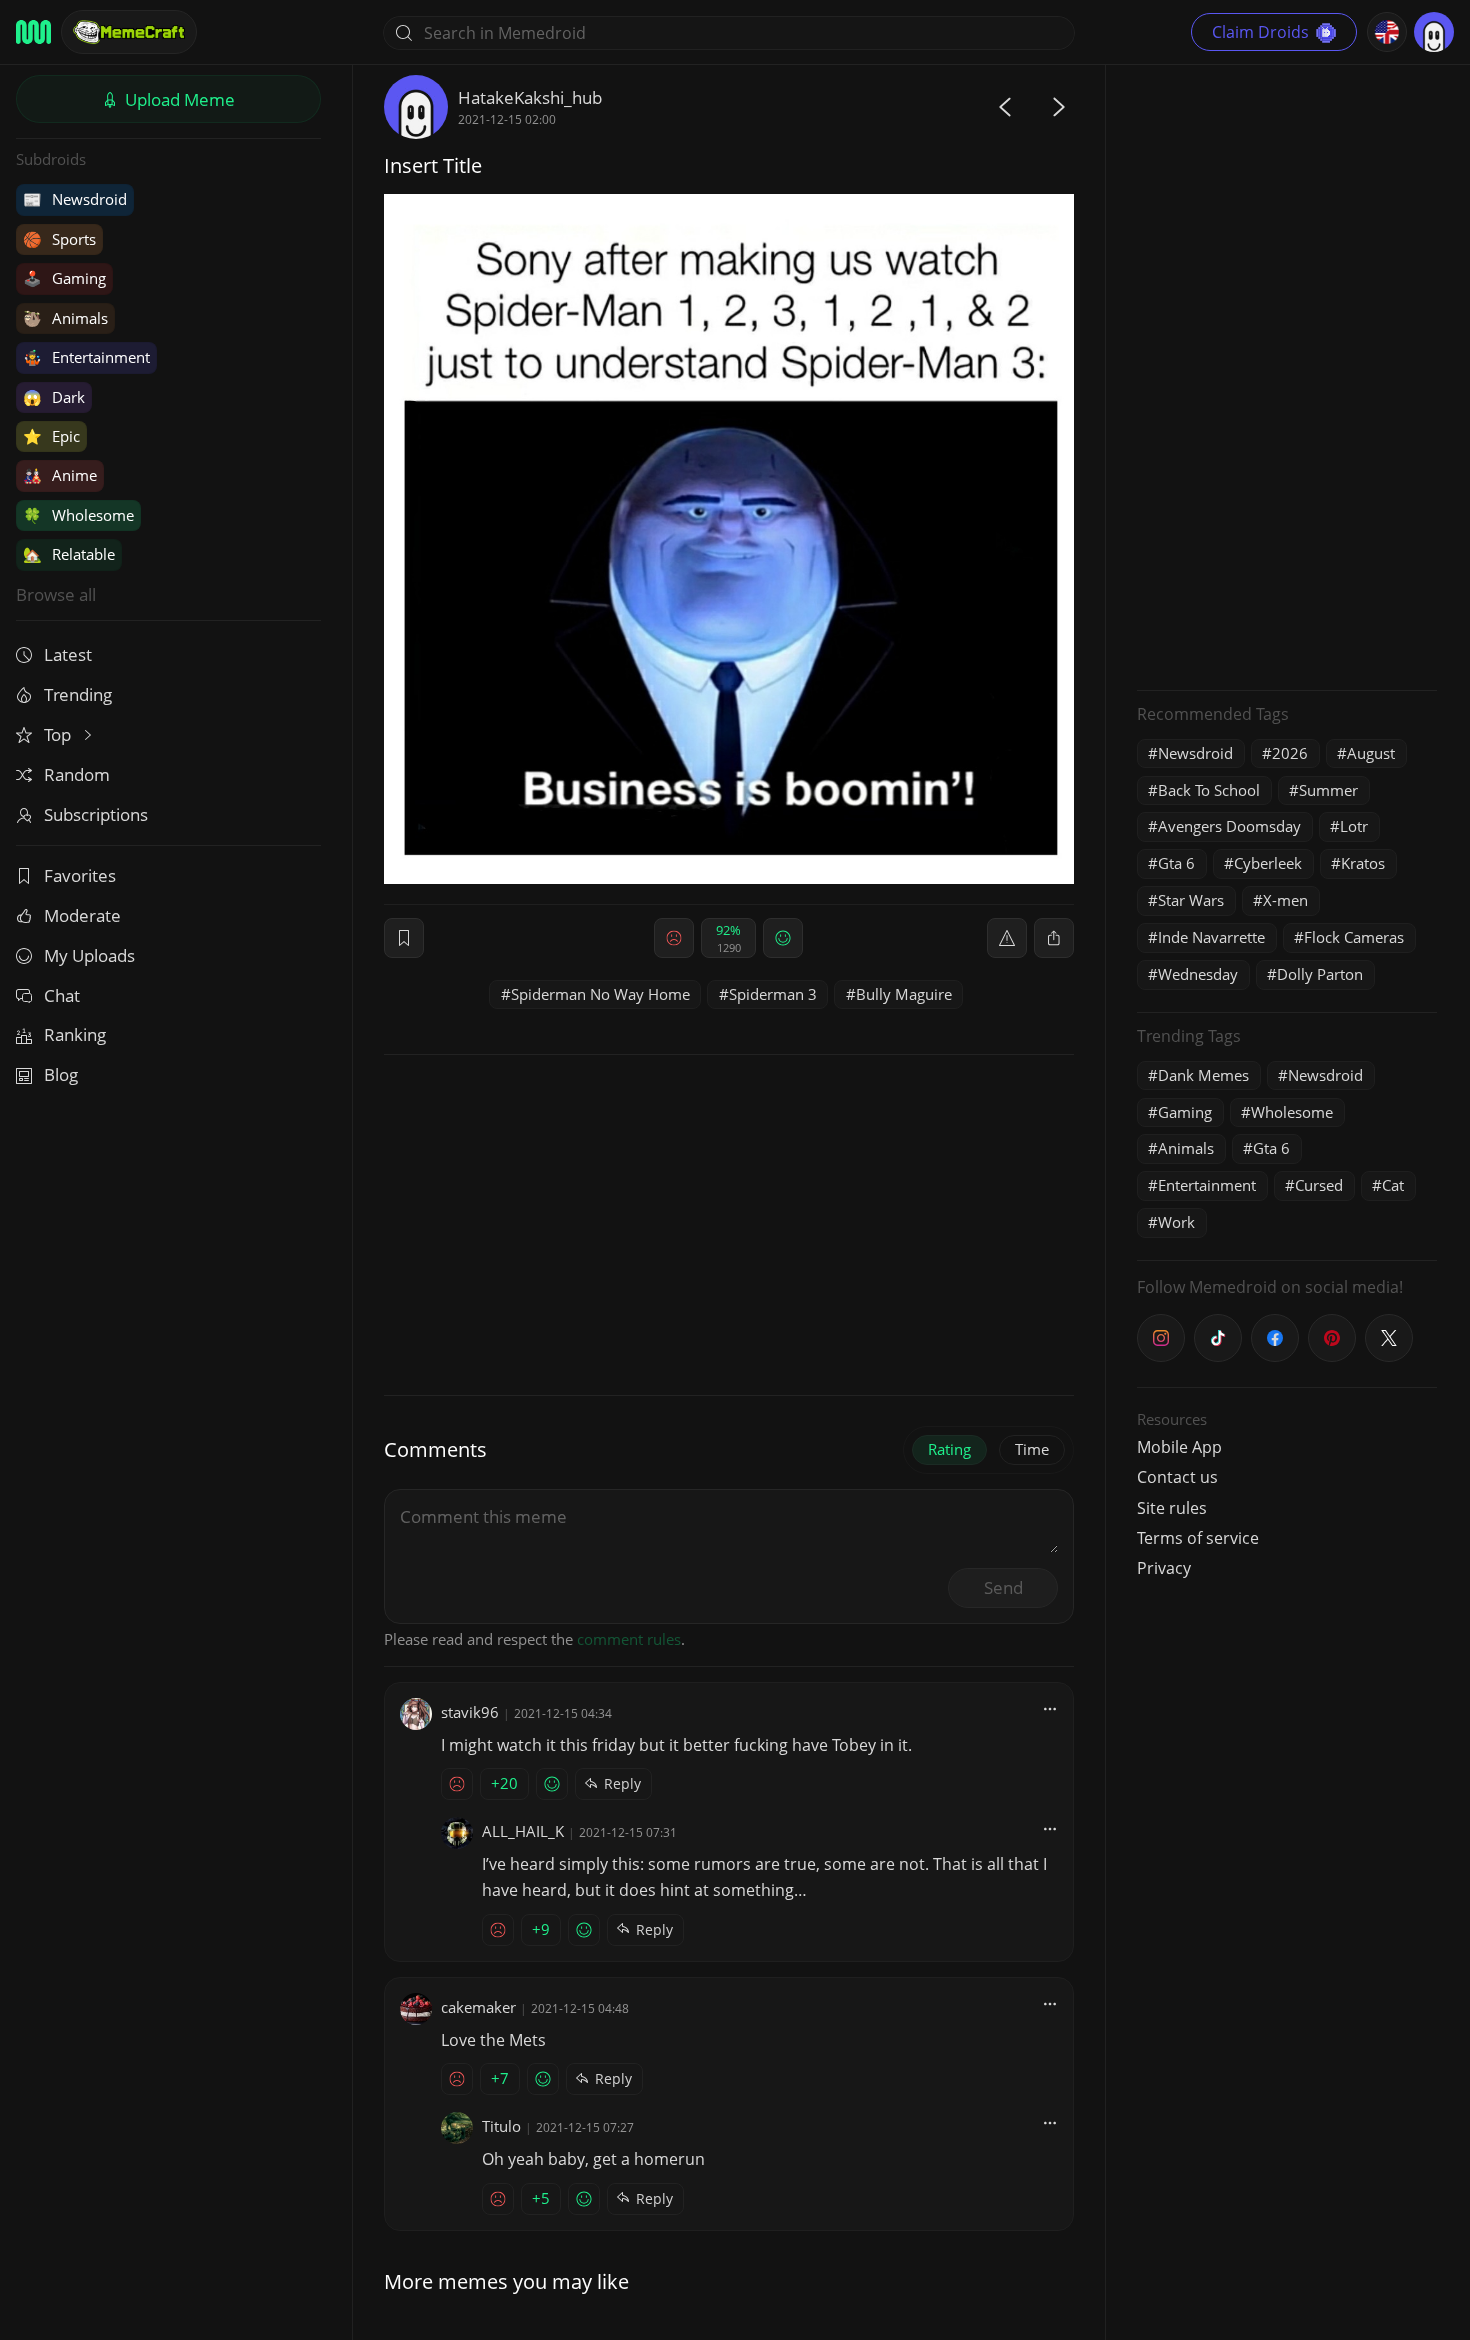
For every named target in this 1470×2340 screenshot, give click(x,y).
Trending (78, 694)
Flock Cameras (1354, 937)
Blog (61, 1074)
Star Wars (1191, 900)
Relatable (69, 554)
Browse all (56, 594)
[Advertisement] (1287, 375)
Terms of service (1198, 1538)
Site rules (1172, 1508)
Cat (1393, 1185)
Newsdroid (75, 199)
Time (1032, 1449)
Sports (59, 239)
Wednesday (1198, 974)
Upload (178, 99)
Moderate (82, 915)
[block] (1054, 938)
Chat (62, 995)
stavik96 (470, 1712)
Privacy (1164, 1568)
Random (77, 774)
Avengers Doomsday (1229, 826)
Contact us (1177, 1477)
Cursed (1319, 1185)
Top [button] (59, 734)
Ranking (75, 1034)
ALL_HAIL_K (523, 1831)
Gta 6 (1176, 863)
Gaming (64, 278)
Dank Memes (1203, 1075)
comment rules (629, 1639)
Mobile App (1179, 1447)
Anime (60, 475)
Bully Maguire (904, 994)
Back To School (1209, 790)
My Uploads (89, 955)
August (1371, 753)
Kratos (1363, 863)
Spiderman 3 (773, 994)
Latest (68, 654)
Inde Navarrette (1211, 937)
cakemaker (478, 2007)
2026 (1290, 753)
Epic (51, 436)
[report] (1007, 938)
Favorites (80, 875)
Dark (54, 397)
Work (1176, 1222)
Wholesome (78, 515)
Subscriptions (96, 814)
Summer (1328, 790)
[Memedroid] (33, 32)
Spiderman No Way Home (600, 994)
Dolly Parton (1320, 974)
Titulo (501, 2126)
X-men (1285, 900)
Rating (949, 1449)
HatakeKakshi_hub (530, 97)
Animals (65, 318)
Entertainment (86, 357)
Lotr (1354, 826)
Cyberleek (1268, 863)
